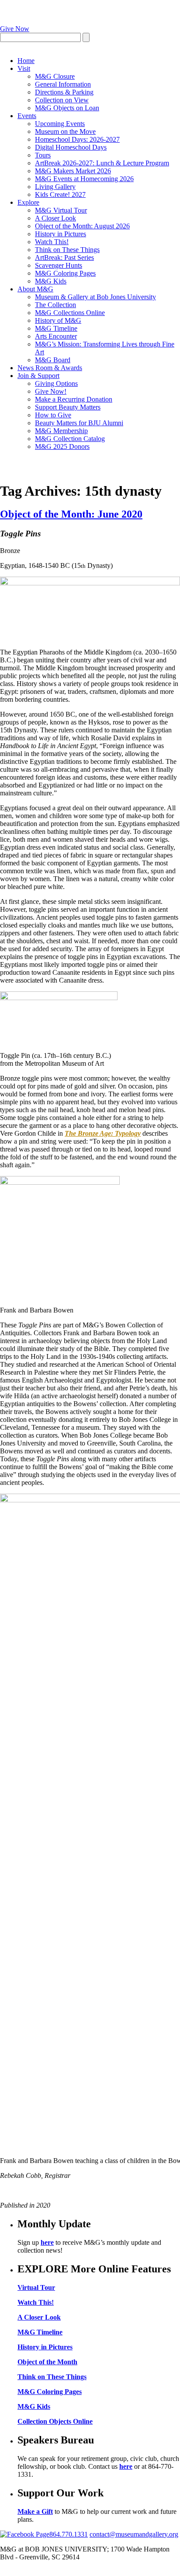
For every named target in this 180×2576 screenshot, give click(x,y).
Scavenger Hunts (59, 265)
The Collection (55, 305)
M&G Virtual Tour (61, 210)
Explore (28, 202)
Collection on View (62, 100)
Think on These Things (67, 250)
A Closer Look (55, 218)
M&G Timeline (56, 328)
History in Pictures (61, 234)
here (47, 2242)
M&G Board (53, 360)
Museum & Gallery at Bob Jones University (95, 297)
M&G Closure (55, 76)
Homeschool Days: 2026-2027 (77, 139)
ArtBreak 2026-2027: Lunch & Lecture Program (102, 163)
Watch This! (52, 242)
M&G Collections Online (70, 313)
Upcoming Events (60, 124)
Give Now (15, 29)
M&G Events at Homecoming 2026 (84, 179)
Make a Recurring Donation (74, 399)
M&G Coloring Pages (65, 273)
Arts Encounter (56, 336)
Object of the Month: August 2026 (82, 226)
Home (26, 61)
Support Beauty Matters (68, 407)
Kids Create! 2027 (60, 194)
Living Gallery (55, 187)
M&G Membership (61, 431)
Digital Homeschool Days (71, 147)
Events (27, 116)
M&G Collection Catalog (70, 439)
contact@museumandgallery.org (134, 2534)
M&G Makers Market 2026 (73, 171)
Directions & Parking (64, 92)
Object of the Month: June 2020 (71, 514)
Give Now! (51, 391)
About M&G (35, 289)
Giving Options (56, 383)
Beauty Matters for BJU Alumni (79, 423)
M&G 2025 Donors (62, 446)
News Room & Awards (50, 368)
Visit (24, 68)
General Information (63, 84)
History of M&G (58, 320)
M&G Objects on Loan (67, 108)
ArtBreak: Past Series (64, 257)
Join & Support (38, 376)
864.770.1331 (69, 2534)
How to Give (53, 415)
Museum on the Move (65, 131)
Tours (43, 155)
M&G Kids (51, 281)
